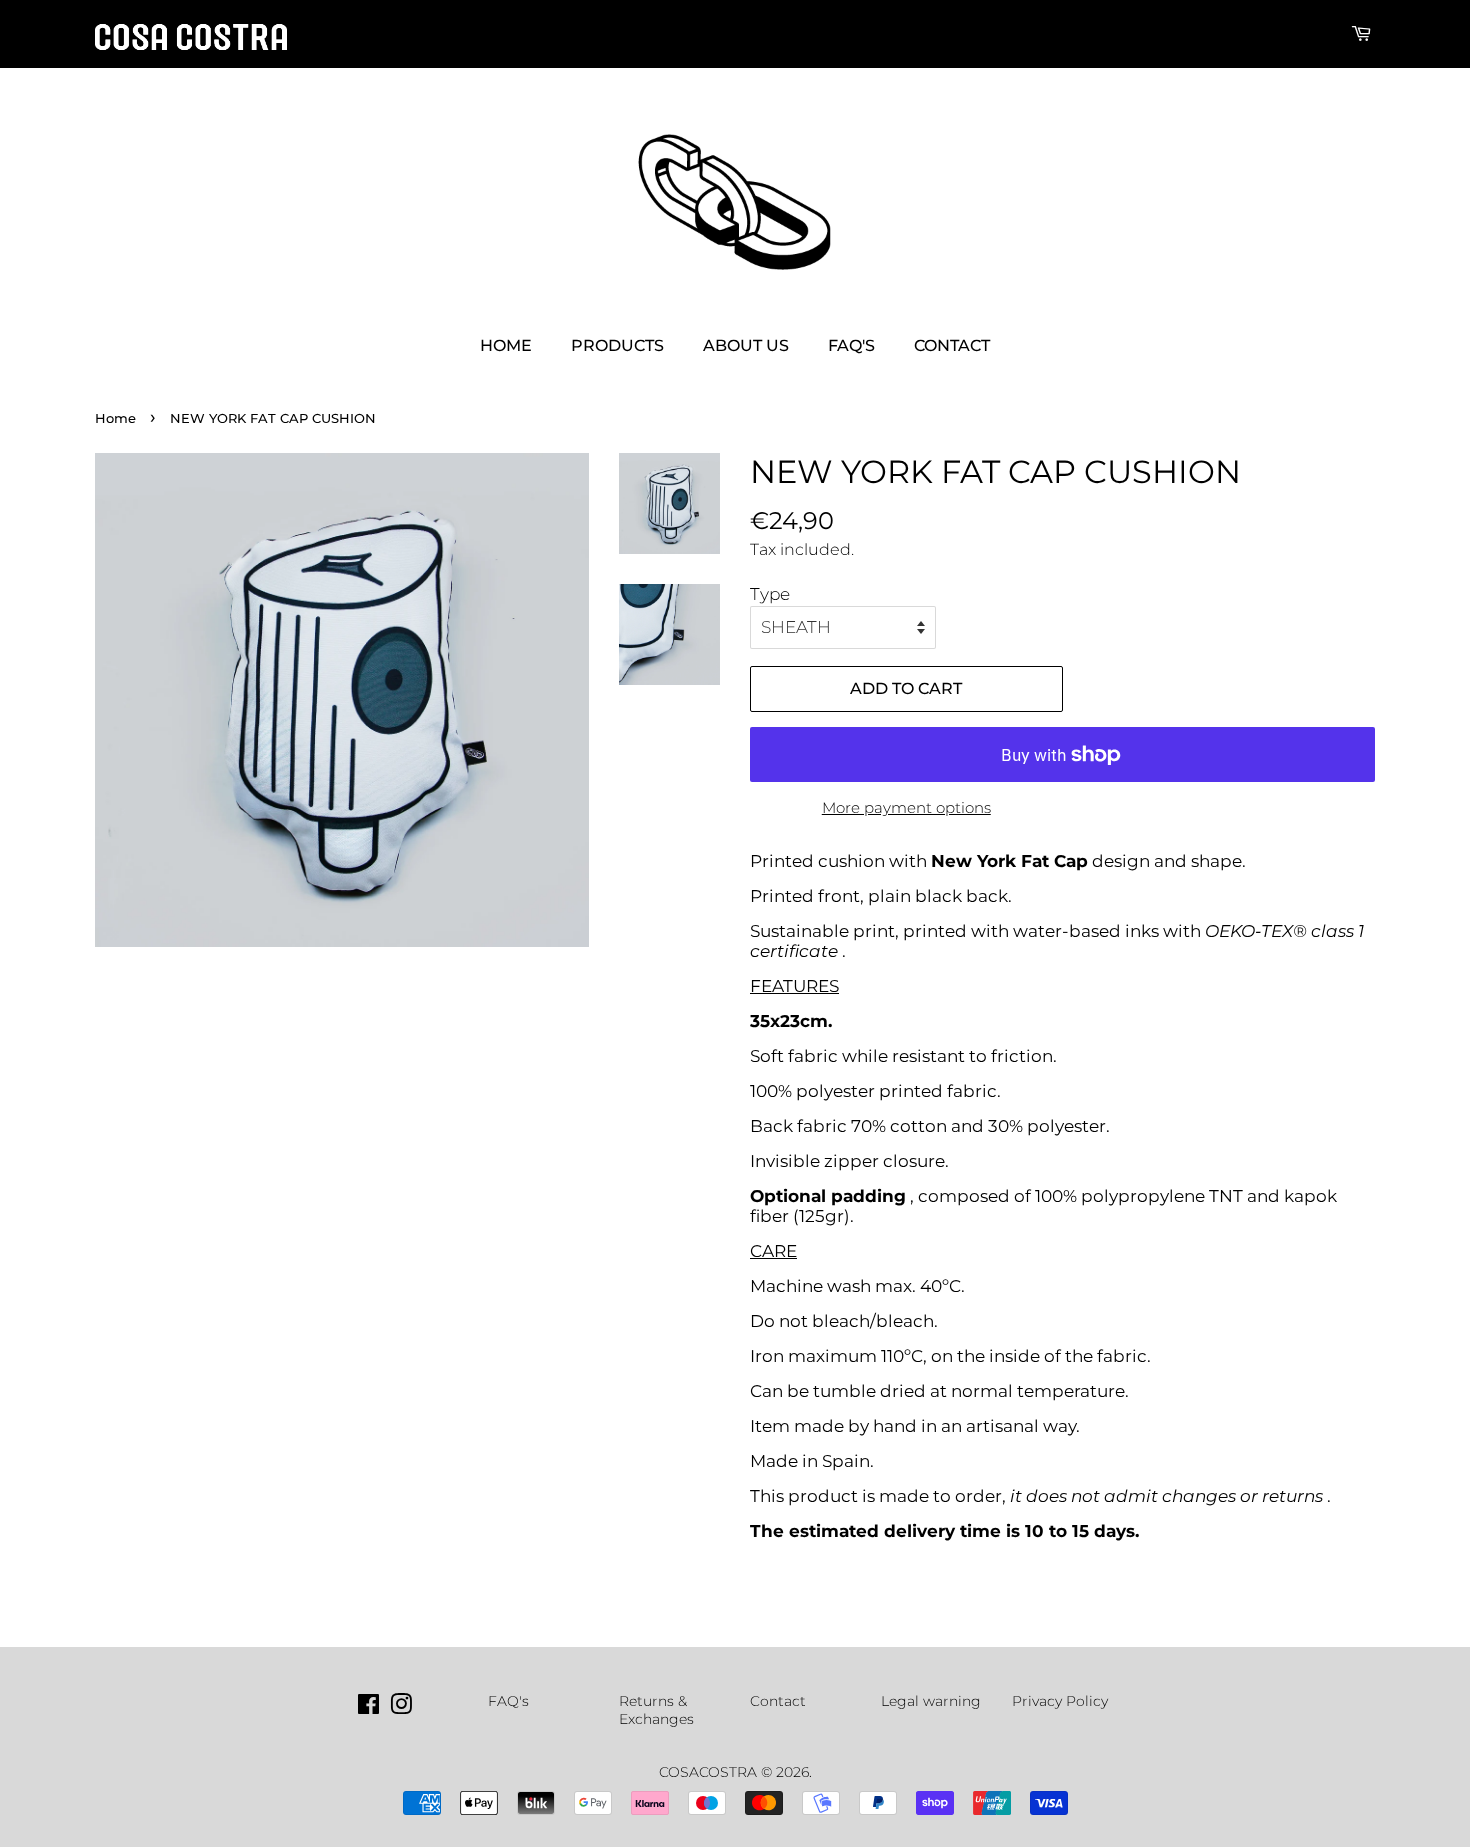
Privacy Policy (1060, 1701)
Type (770, 594)
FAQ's (851, 345)
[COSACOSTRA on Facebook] (368, 1708)
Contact (952, 345)
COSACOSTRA (708, 1772)
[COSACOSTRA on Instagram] (401, 1708)
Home (506, 345)
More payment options (906, 807)
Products (617, 345)
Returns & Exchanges (656, 1710)
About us (746, 345)
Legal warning (931, 1701)
